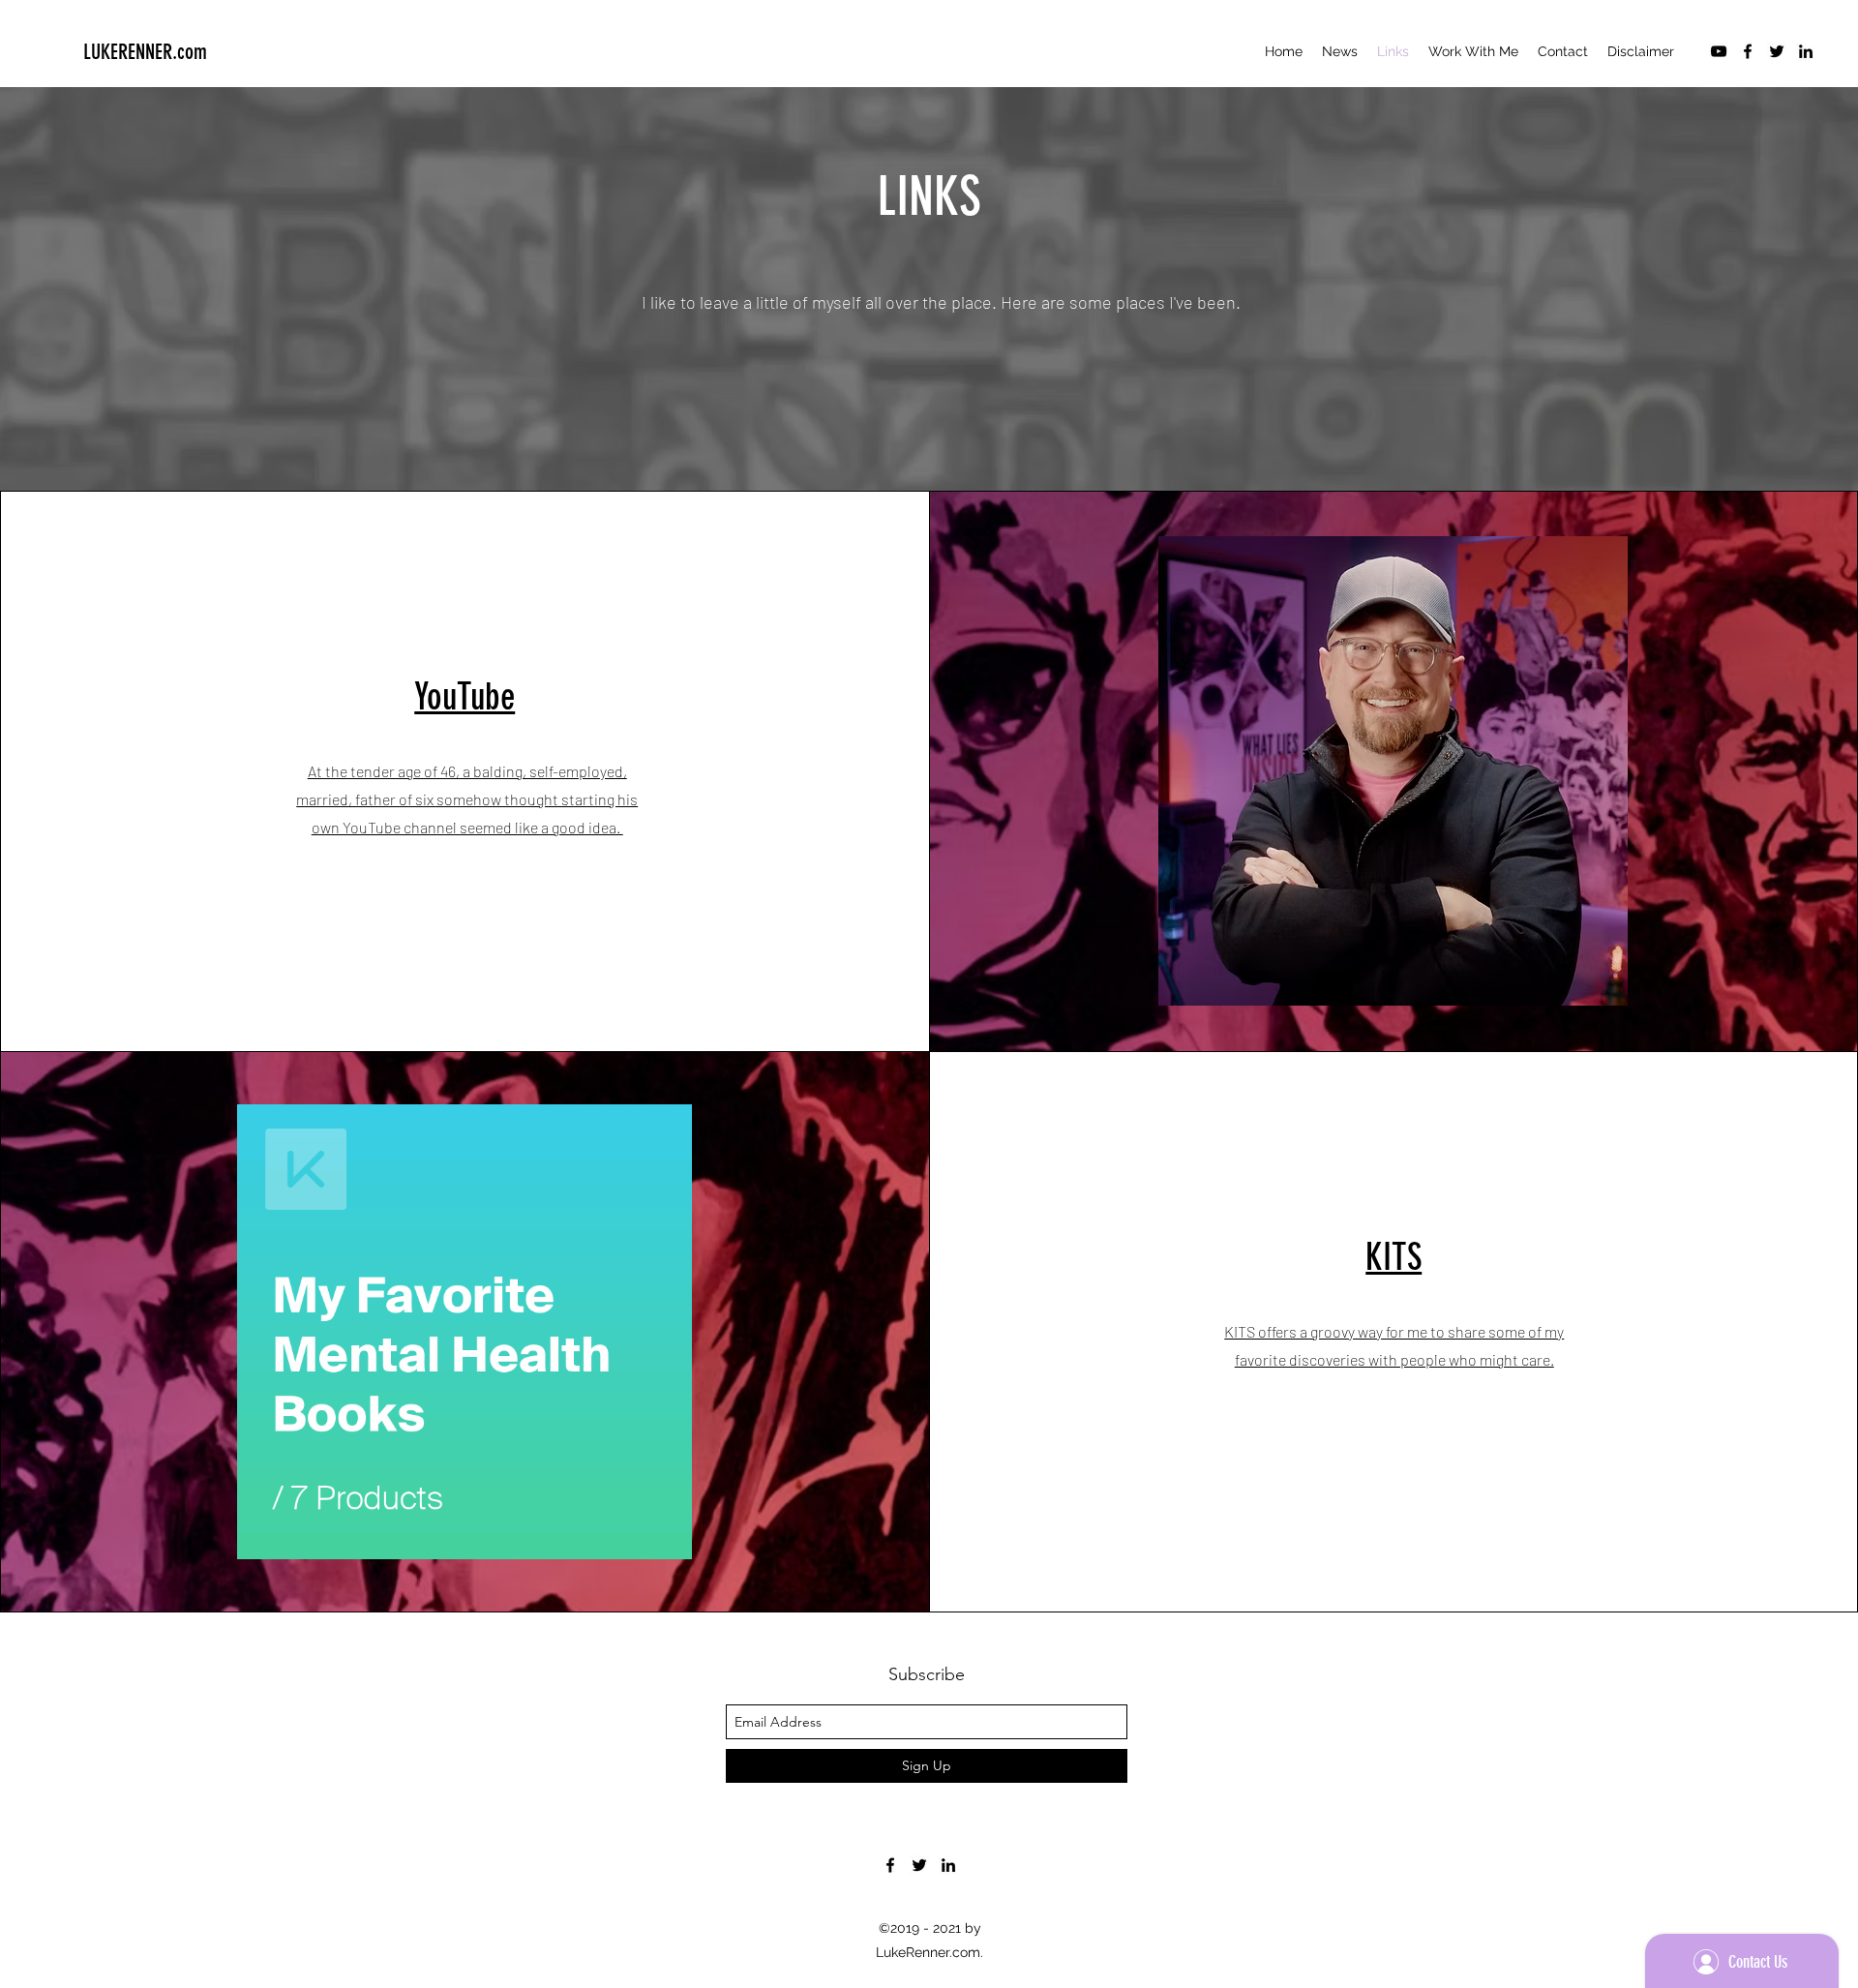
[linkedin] (1806, 51)
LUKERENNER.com (145, 52)
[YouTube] (1719, 51)
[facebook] (1748, 51)
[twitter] (1777, 51)
